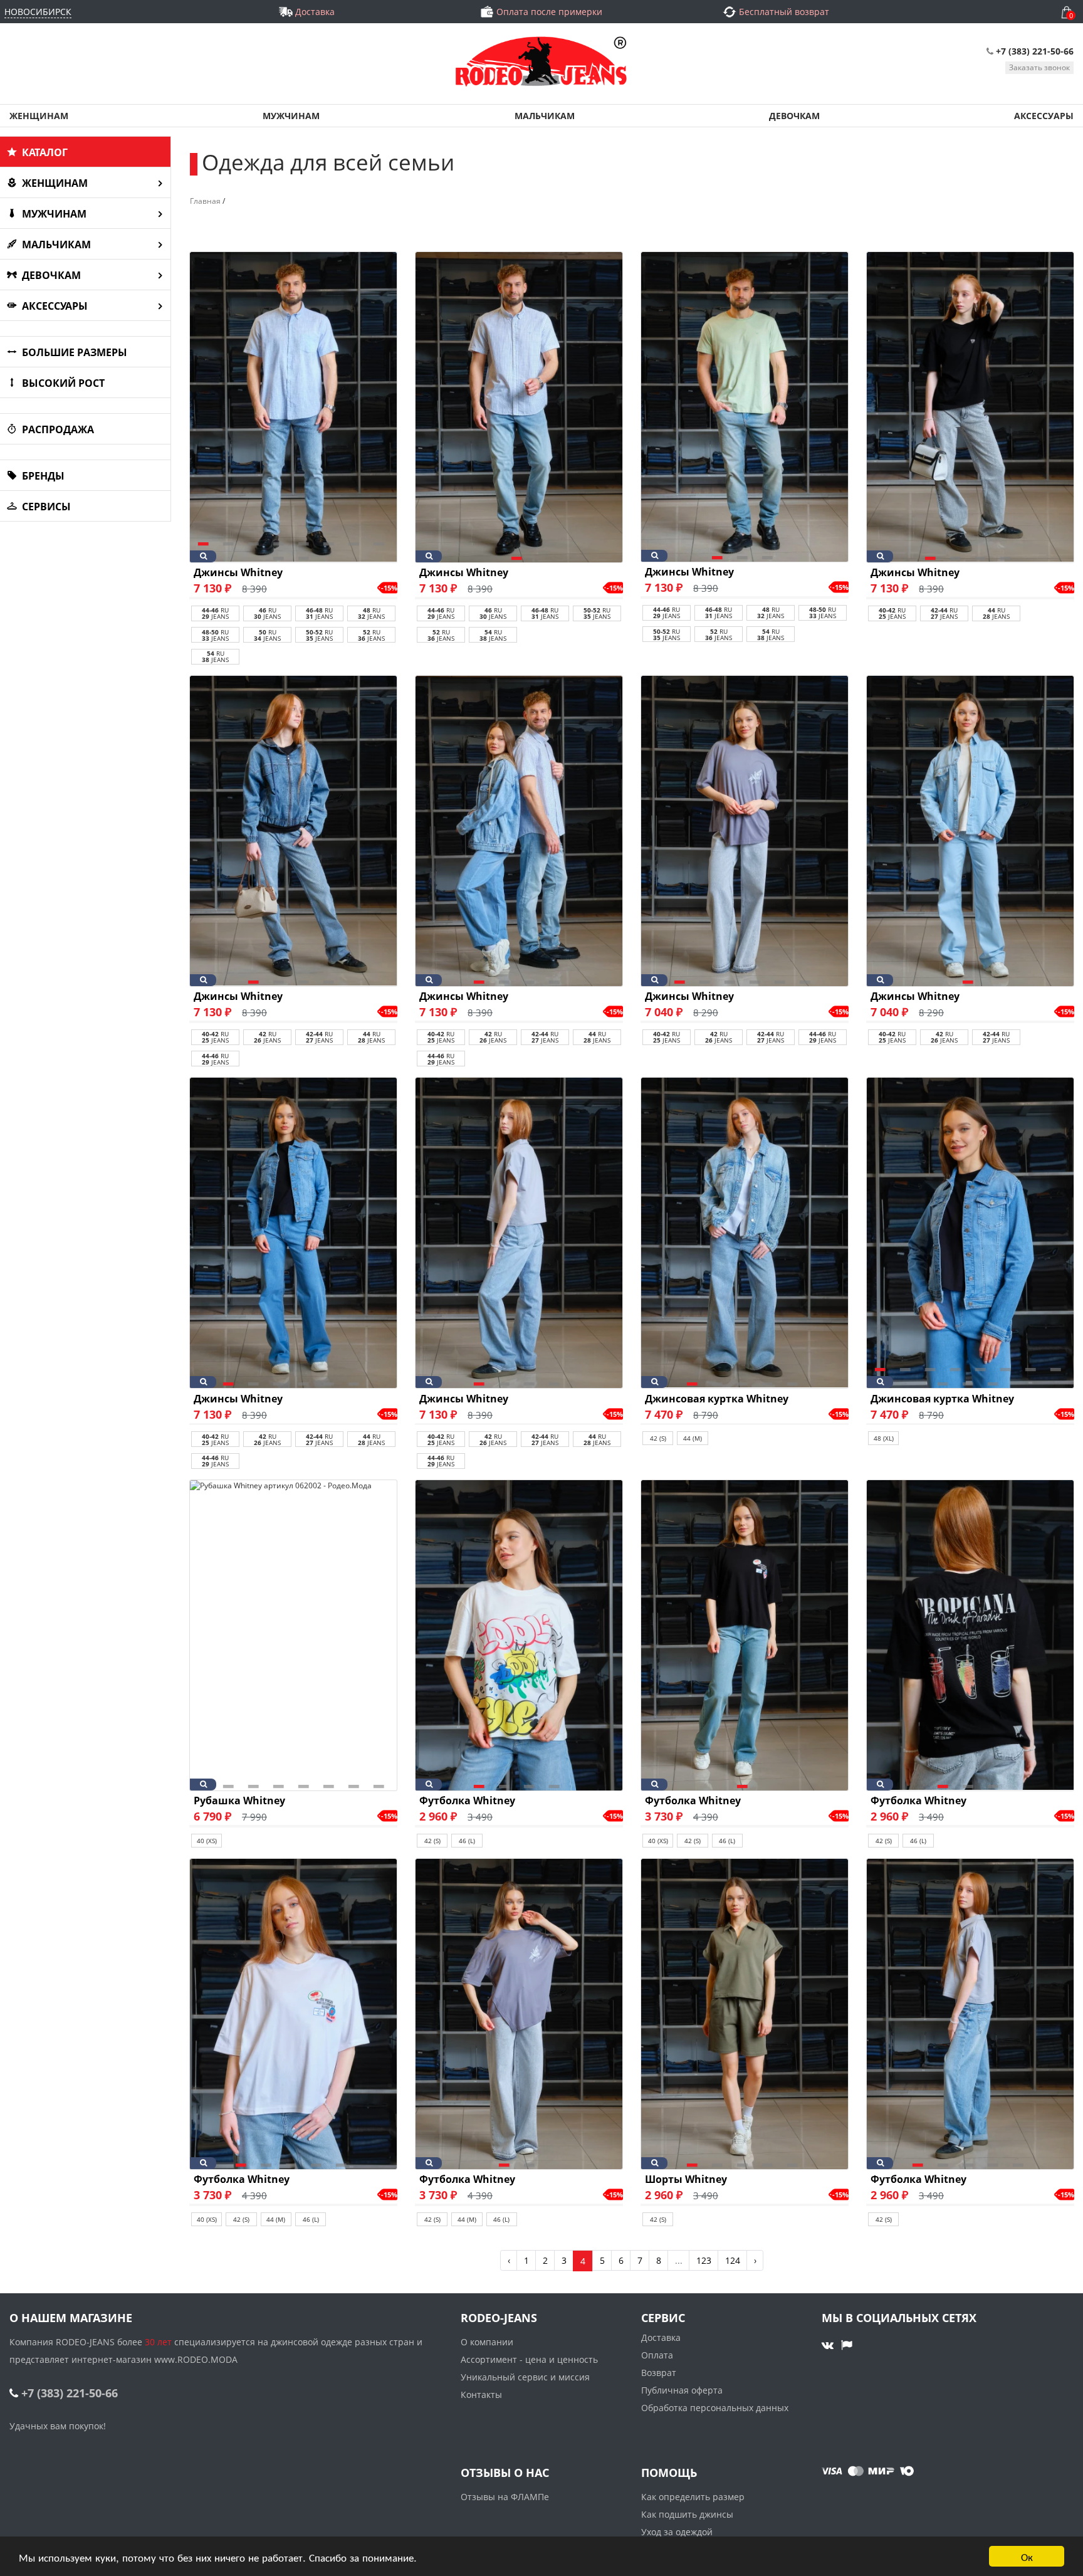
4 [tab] (1008, 553)
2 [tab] (231, 539)
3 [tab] (256, 539)
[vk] (829, 2345)
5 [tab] (782, 977)
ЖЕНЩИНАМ (39, 116)
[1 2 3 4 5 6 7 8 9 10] (293, 407)
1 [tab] (206, 539)
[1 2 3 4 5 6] (745, 831)
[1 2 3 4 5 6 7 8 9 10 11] (970, 1233)
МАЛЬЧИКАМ (545, 116)
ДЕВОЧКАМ (794, 116)
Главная (205, 201)
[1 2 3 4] (970, 407)
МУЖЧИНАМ (291, 116)
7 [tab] (356, 539)
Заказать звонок (1039, 67)
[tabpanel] (293, 407)
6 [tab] (331, 539)
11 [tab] (995, 1379)
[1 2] (519, 2014)
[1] (519, 407)
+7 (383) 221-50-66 (1035, 51)
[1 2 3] (745, 407)
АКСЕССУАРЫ (1044, 116)
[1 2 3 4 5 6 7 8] (293, 1635)
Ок (1027, 2556)
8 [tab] (381, 539)
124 (733, 2260)
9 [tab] (281, 553)
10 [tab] (306, 553)
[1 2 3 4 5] (745, 1233)
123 (704, 2260)
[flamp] (847, 2345)
